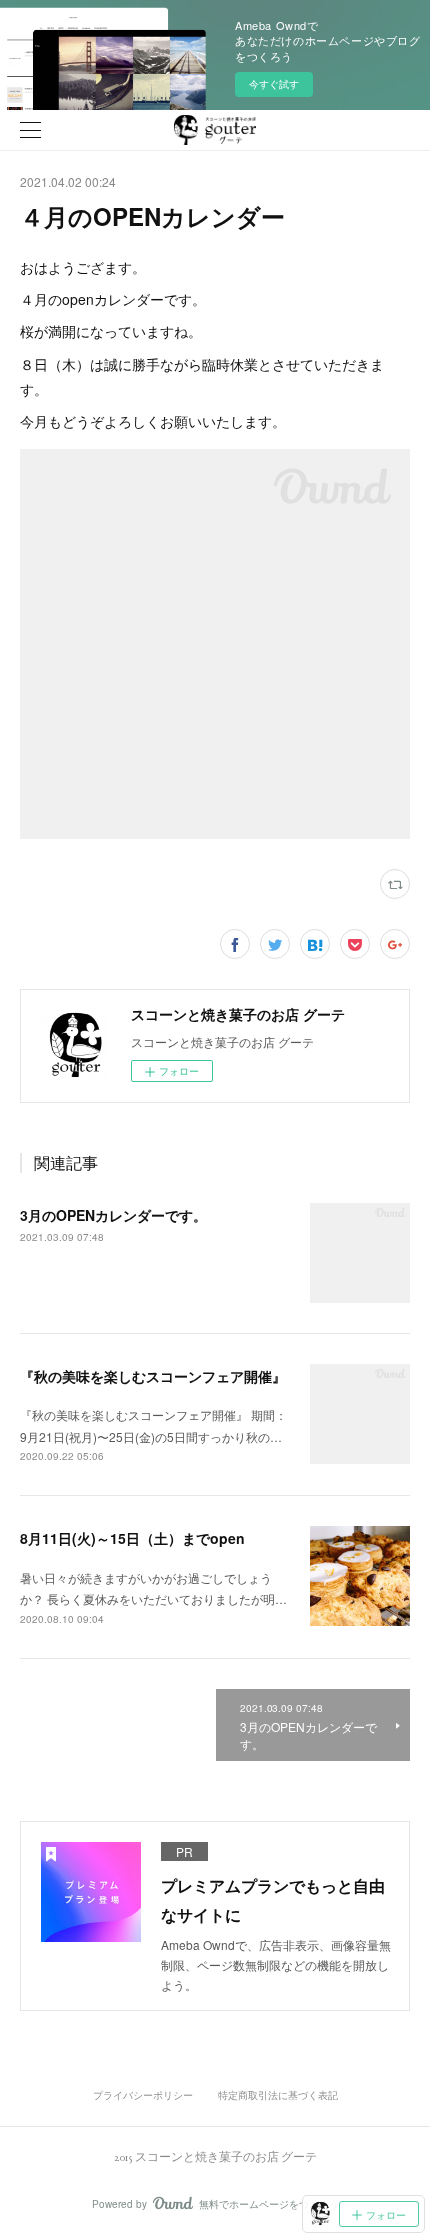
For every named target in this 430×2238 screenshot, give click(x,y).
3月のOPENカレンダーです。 (113, 1215)
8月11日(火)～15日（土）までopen (132, 1538)
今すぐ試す (274, 84)
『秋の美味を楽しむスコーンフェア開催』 (153, 1376)
